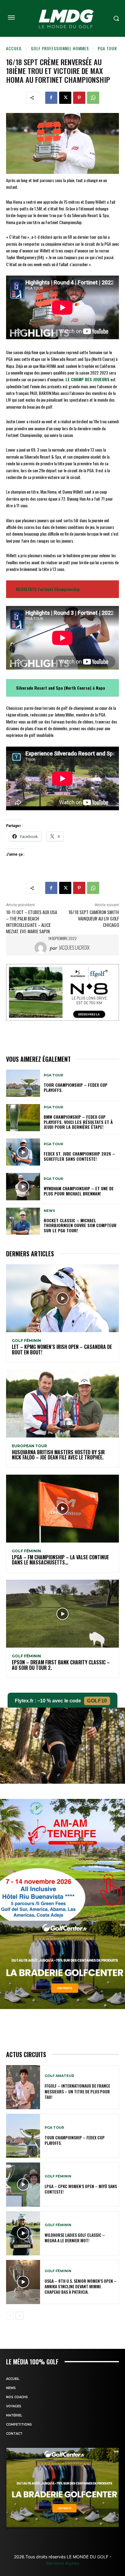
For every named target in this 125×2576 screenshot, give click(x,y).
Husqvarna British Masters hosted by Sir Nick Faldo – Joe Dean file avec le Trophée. (58, 1455)
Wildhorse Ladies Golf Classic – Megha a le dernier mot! (75, 2238)
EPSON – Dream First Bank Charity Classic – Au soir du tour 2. (61, 1665)
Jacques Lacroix (74, 948)
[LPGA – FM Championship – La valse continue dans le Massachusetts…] (62, 1509)
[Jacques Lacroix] (42, 948)
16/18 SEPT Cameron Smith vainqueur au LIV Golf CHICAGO (94, 918)
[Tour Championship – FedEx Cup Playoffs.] (23, 1083)
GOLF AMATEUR (59, 2076)
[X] (65, 98)
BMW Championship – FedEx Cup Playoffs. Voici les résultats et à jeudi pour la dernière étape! (78, 1122)
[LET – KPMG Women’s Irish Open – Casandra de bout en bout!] (62, 1298)
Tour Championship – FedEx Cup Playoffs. (76, 1087)
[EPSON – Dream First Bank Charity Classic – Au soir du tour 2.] (62, 1614)
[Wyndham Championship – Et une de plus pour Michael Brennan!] (23, 1186)
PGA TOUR (107, 48)
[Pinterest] (79, 98)
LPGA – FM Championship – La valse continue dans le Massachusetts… (60, 1560)
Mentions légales (63, 2563)
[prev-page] (10, 2316)
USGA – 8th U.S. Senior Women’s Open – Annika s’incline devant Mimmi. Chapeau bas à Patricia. (81, 2286)
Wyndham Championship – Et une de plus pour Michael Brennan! (79, 1191)
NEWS (49, 1211)
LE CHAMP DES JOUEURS (88, 379)
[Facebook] (51, 98)
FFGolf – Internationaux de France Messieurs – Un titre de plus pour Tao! (77, 2091)
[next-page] (20, 2316)
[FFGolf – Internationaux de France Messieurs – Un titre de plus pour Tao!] (23, 2087)
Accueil (14, 48)
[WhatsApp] (93, 98)
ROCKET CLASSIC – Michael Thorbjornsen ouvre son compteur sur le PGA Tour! (80, 1225)
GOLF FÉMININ (26, 1341)
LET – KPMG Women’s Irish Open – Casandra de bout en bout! (62, 1350)
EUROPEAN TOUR (29, 1446)
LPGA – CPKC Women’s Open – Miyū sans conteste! (81, 2189)
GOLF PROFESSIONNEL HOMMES (60, 48)
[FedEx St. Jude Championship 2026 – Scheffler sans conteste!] (23, 1152)
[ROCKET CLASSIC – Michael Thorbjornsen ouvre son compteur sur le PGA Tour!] (23, 1221)
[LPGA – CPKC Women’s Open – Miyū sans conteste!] (23, 2185)
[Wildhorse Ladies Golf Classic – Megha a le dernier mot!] (23, 2233)
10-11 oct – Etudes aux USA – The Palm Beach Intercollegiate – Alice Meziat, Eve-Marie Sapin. (32, 922)
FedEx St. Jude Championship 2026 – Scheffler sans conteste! (79, 1156)
